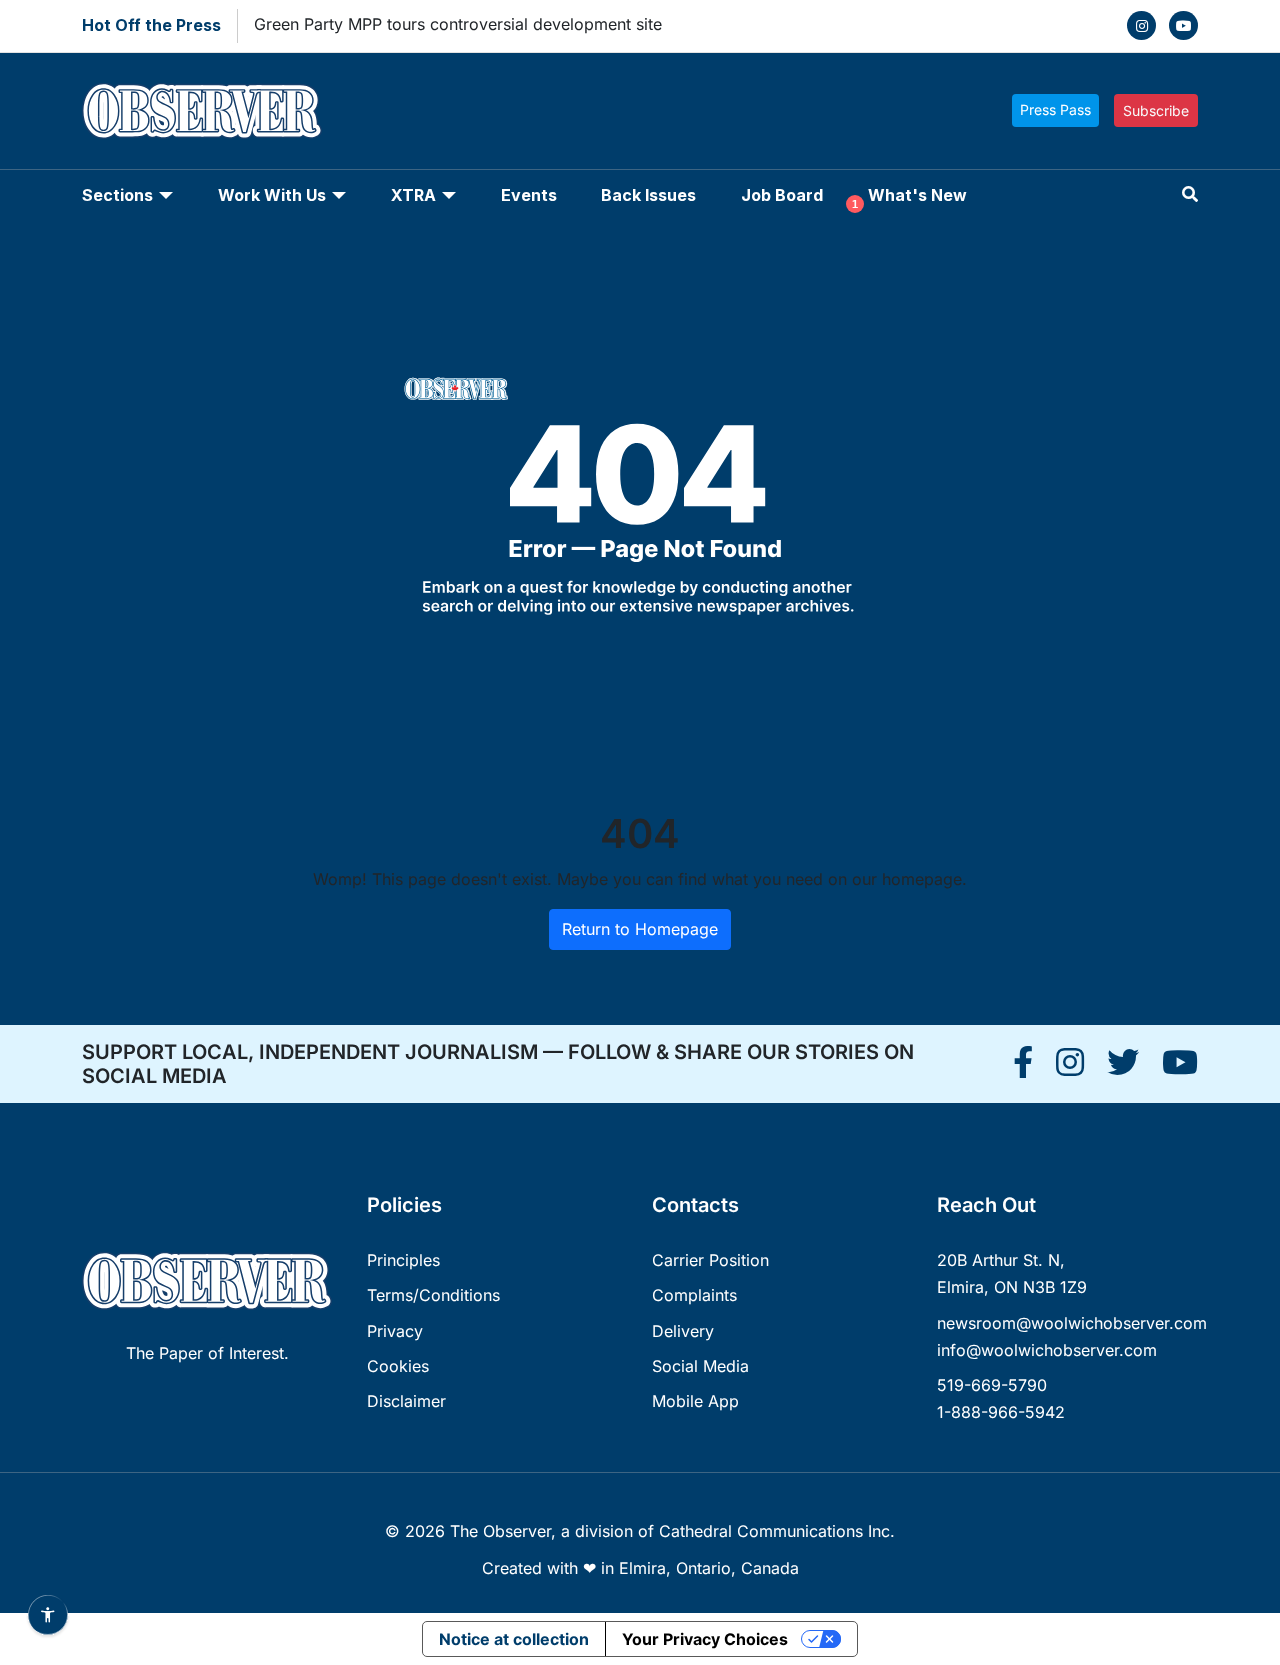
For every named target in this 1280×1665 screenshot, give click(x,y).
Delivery (683, 1331)
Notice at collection (514, 1639)
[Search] (1190, 194)
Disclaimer (406, 1401)
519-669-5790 (992, 1385)
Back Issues (648, 195)
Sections (117, 195)
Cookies (398, 1366)
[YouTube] (1183, 25)
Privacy (395, 1331)
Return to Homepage (640, 929)
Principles (403, 1260)
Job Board (782, 195)
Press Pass (1055, 109)
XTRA (413, 195)
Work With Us (272, 195)
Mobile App (695, 1401)
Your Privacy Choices (705, 1639)
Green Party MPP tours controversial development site (458, 24)
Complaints (694, 1295)
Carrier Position (710, 1260)
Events (529, 195)
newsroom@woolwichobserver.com (1072, 1323)
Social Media (700, 1366)
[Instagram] (1141, 25)
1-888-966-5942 (1001, 1412)
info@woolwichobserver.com (1047, 1350)
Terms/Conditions (433, 1295)
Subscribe (1156, 110)
